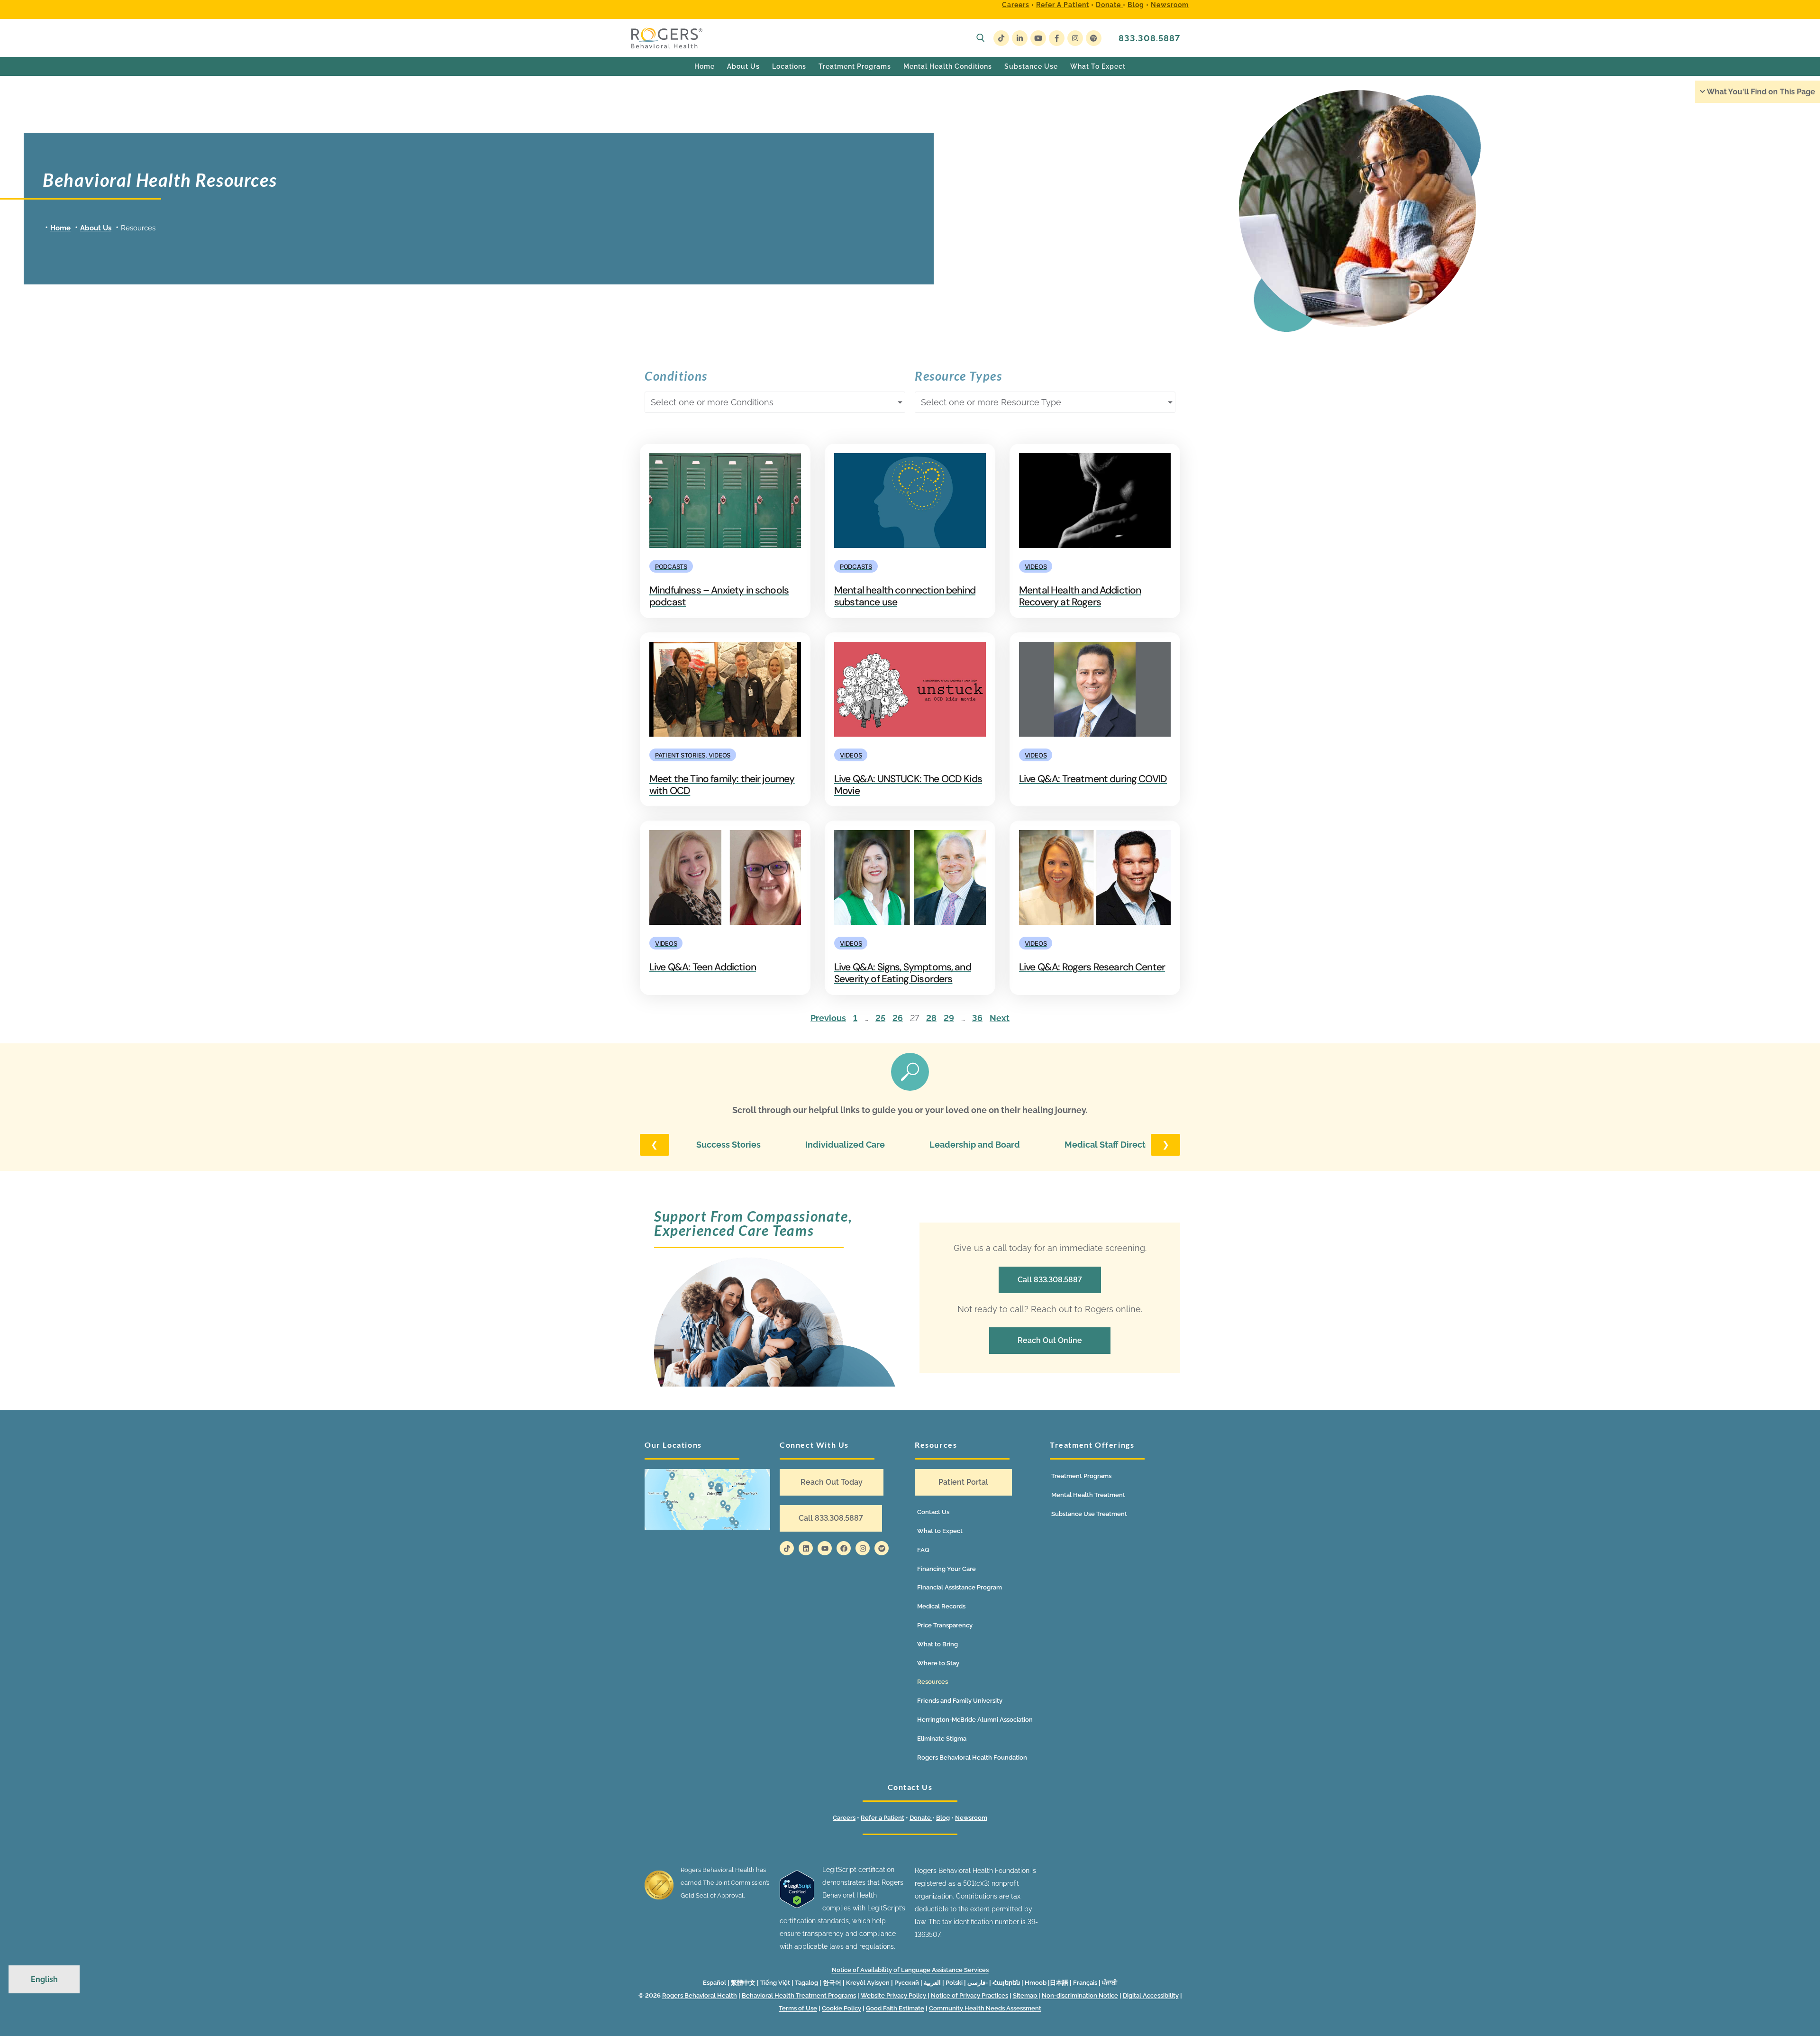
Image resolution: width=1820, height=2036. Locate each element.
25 (880, 1018)
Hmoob (1036, 1983)
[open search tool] (981, 38)
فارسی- (978, 1983)
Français (1085, 1983)
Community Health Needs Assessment (985, 2008)
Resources (933, 1682)
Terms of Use (798, 2008)
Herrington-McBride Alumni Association (975, 1720)
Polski (954, 1983)
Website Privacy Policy (894, 1995)
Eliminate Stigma (942, 1739)
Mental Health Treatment (1088, 1495)
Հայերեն (1006, 1983)
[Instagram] (1075, 38)
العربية (932, 1983)
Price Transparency (945, 1625)
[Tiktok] (787, 1548)
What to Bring (937, 1644)
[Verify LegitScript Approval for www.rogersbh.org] (797, 1906)
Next (1000, 1018)
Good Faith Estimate (895, 2008)
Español (714, 1983)
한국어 (832, 1983)
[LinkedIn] (1020, 38)
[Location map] (707, 1499)
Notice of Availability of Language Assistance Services (910, 1970)
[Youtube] (1038, 38)
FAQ (923, 1550)
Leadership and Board (975, 1145)
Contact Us (933, 1512)
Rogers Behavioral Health (700, 1995)
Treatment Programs (1081, 1476)
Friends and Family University (960, 1701)
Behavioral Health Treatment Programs (799, 1995)
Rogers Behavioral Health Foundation (972, 1758)
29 (949, 1018)
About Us (96, 228)
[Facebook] (1057, 38)
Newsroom (1170, 5)
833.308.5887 (1149, 38)
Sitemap (1026, 1995)
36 (977, 1018)
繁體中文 (743, 1983)
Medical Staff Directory (1112, 1145)
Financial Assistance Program (960, 1587)
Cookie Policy (842, 2008)
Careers (1016, 5)
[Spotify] (1094, 38)
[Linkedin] (806, 1548)
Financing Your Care (946, 1569)
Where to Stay (938, 1663)
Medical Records (941, 1606)
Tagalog (806, 1983)
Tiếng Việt (775, 1983)
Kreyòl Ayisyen (868, 1983)
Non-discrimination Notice (1080, 1995)
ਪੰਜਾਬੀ (1110, 1983)
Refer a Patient (1063, 5)
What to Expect (940, 1531)
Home (60, 228)
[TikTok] (1001, 38)
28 (931, 1018)
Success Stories (728, 1145)
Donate (1109, 5)
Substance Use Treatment (1089, 1514)
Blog (1136, 5)
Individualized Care (845, 1145)
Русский (907, 1983)
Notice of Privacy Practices (969, 1995)
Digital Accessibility (1151, 1995)
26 (898, 1018)
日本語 (1059, 1983)
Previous (828, 1018)
